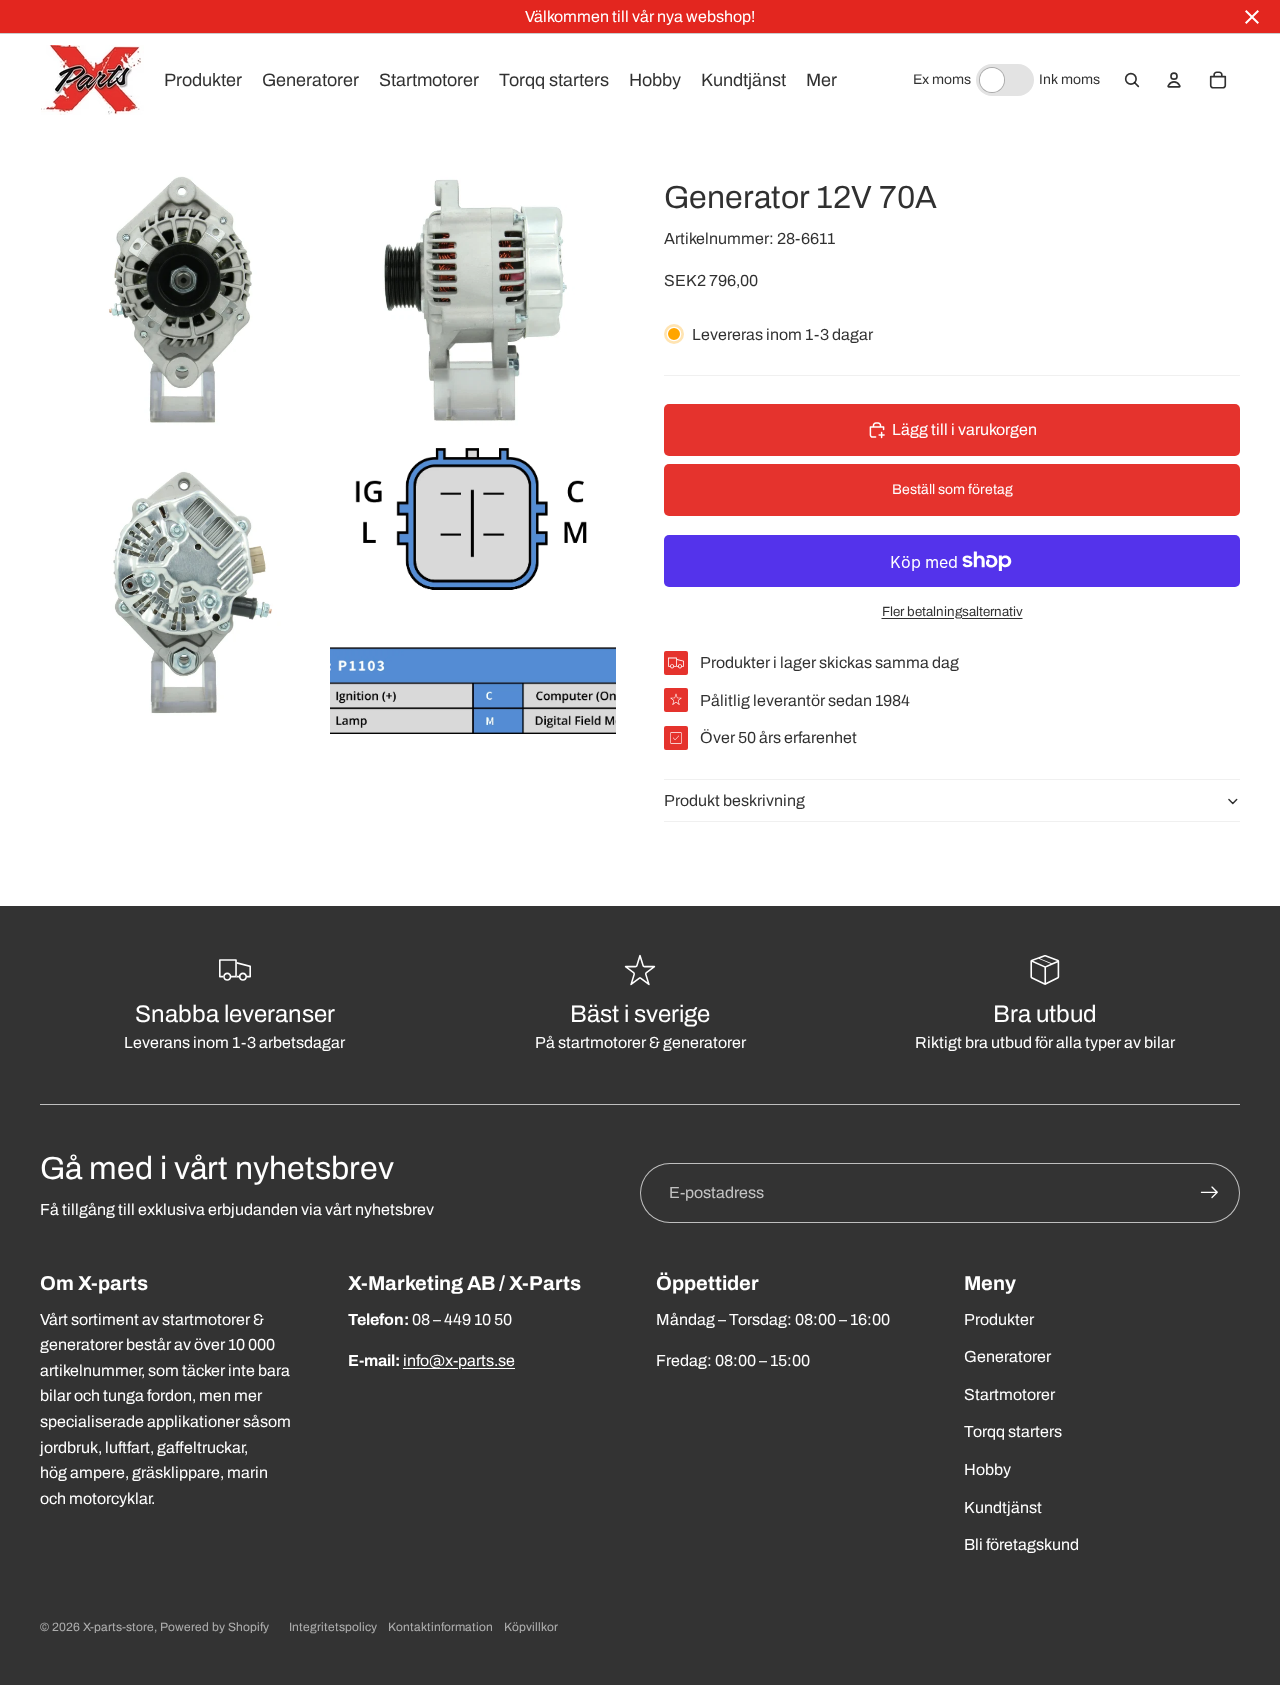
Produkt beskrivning (734, 800)
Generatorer (1007, 1356)
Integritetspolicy (333, 1627)
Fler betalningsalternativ (952, 611)
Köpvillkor (531, 1627)
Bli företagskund (1021, 1544)
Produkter (999, 1319)
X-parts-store (118, 1627)
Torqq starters (1013, 1431)
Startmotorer (1009, 1394)
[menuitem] (821, 80)
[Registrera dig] (1210, 1193)
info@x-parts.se (459, 1360)
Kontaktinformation (440, 1627)
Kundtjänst (1003, 1507)
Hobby (987, 1469)
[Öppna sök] (1132, 80)
